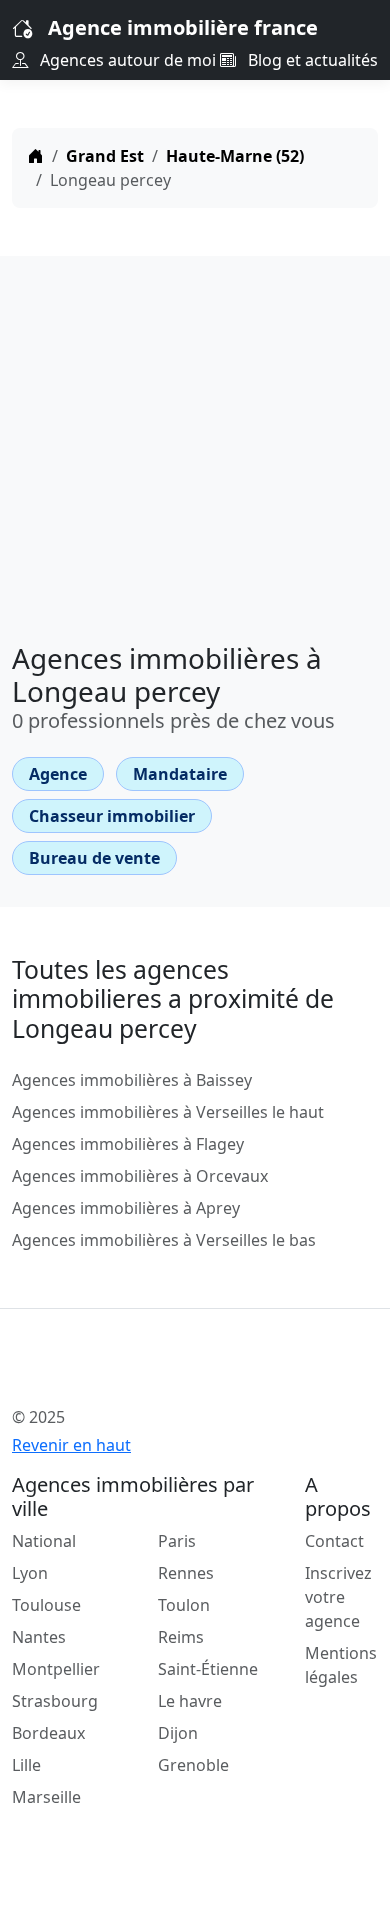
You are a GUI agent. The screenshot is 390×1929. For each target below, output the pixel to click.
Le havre (190, 1701)
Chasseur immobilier (112, 816)
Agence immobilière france (183, 27)
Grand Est (105, 156)
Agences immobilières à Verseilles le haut (168, 1112)
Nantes (39, 1637)
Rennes (186, 1573)
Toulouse (46, 1605)
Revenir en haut (71, 1445)
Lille (26, 1765)
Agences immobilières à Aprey (126, 1208)
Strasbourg (55, 1701)
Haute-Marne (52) (235, 156)
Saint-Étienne (208, 1669)
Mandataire (180, 774)
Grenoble (193, 1765)
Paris (177, 1541)
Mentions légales (341, 1665)
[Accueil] (36, 156)
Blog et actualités (311, 60)
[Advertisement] (195, 442)
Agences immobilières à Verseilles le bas (164, 1240)
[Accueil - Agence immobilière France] (162, 1373)
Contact (334, 1541)
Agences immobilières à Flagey (128, 1144)
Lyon (30, 1573)
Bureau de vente (94, 858)
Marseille (46, 1797)
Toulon (184, 1605)
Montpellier (56, 1669)
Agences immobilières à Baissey (132, 1080)
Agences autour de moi (126, 60)
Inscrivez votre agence (338, 1597)
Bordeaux (48, 1733)
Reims (181, 1637)
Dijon (178, 1733)
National (44, 1541)
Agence (58, 774)
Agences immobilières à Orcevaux (140, 1176)
